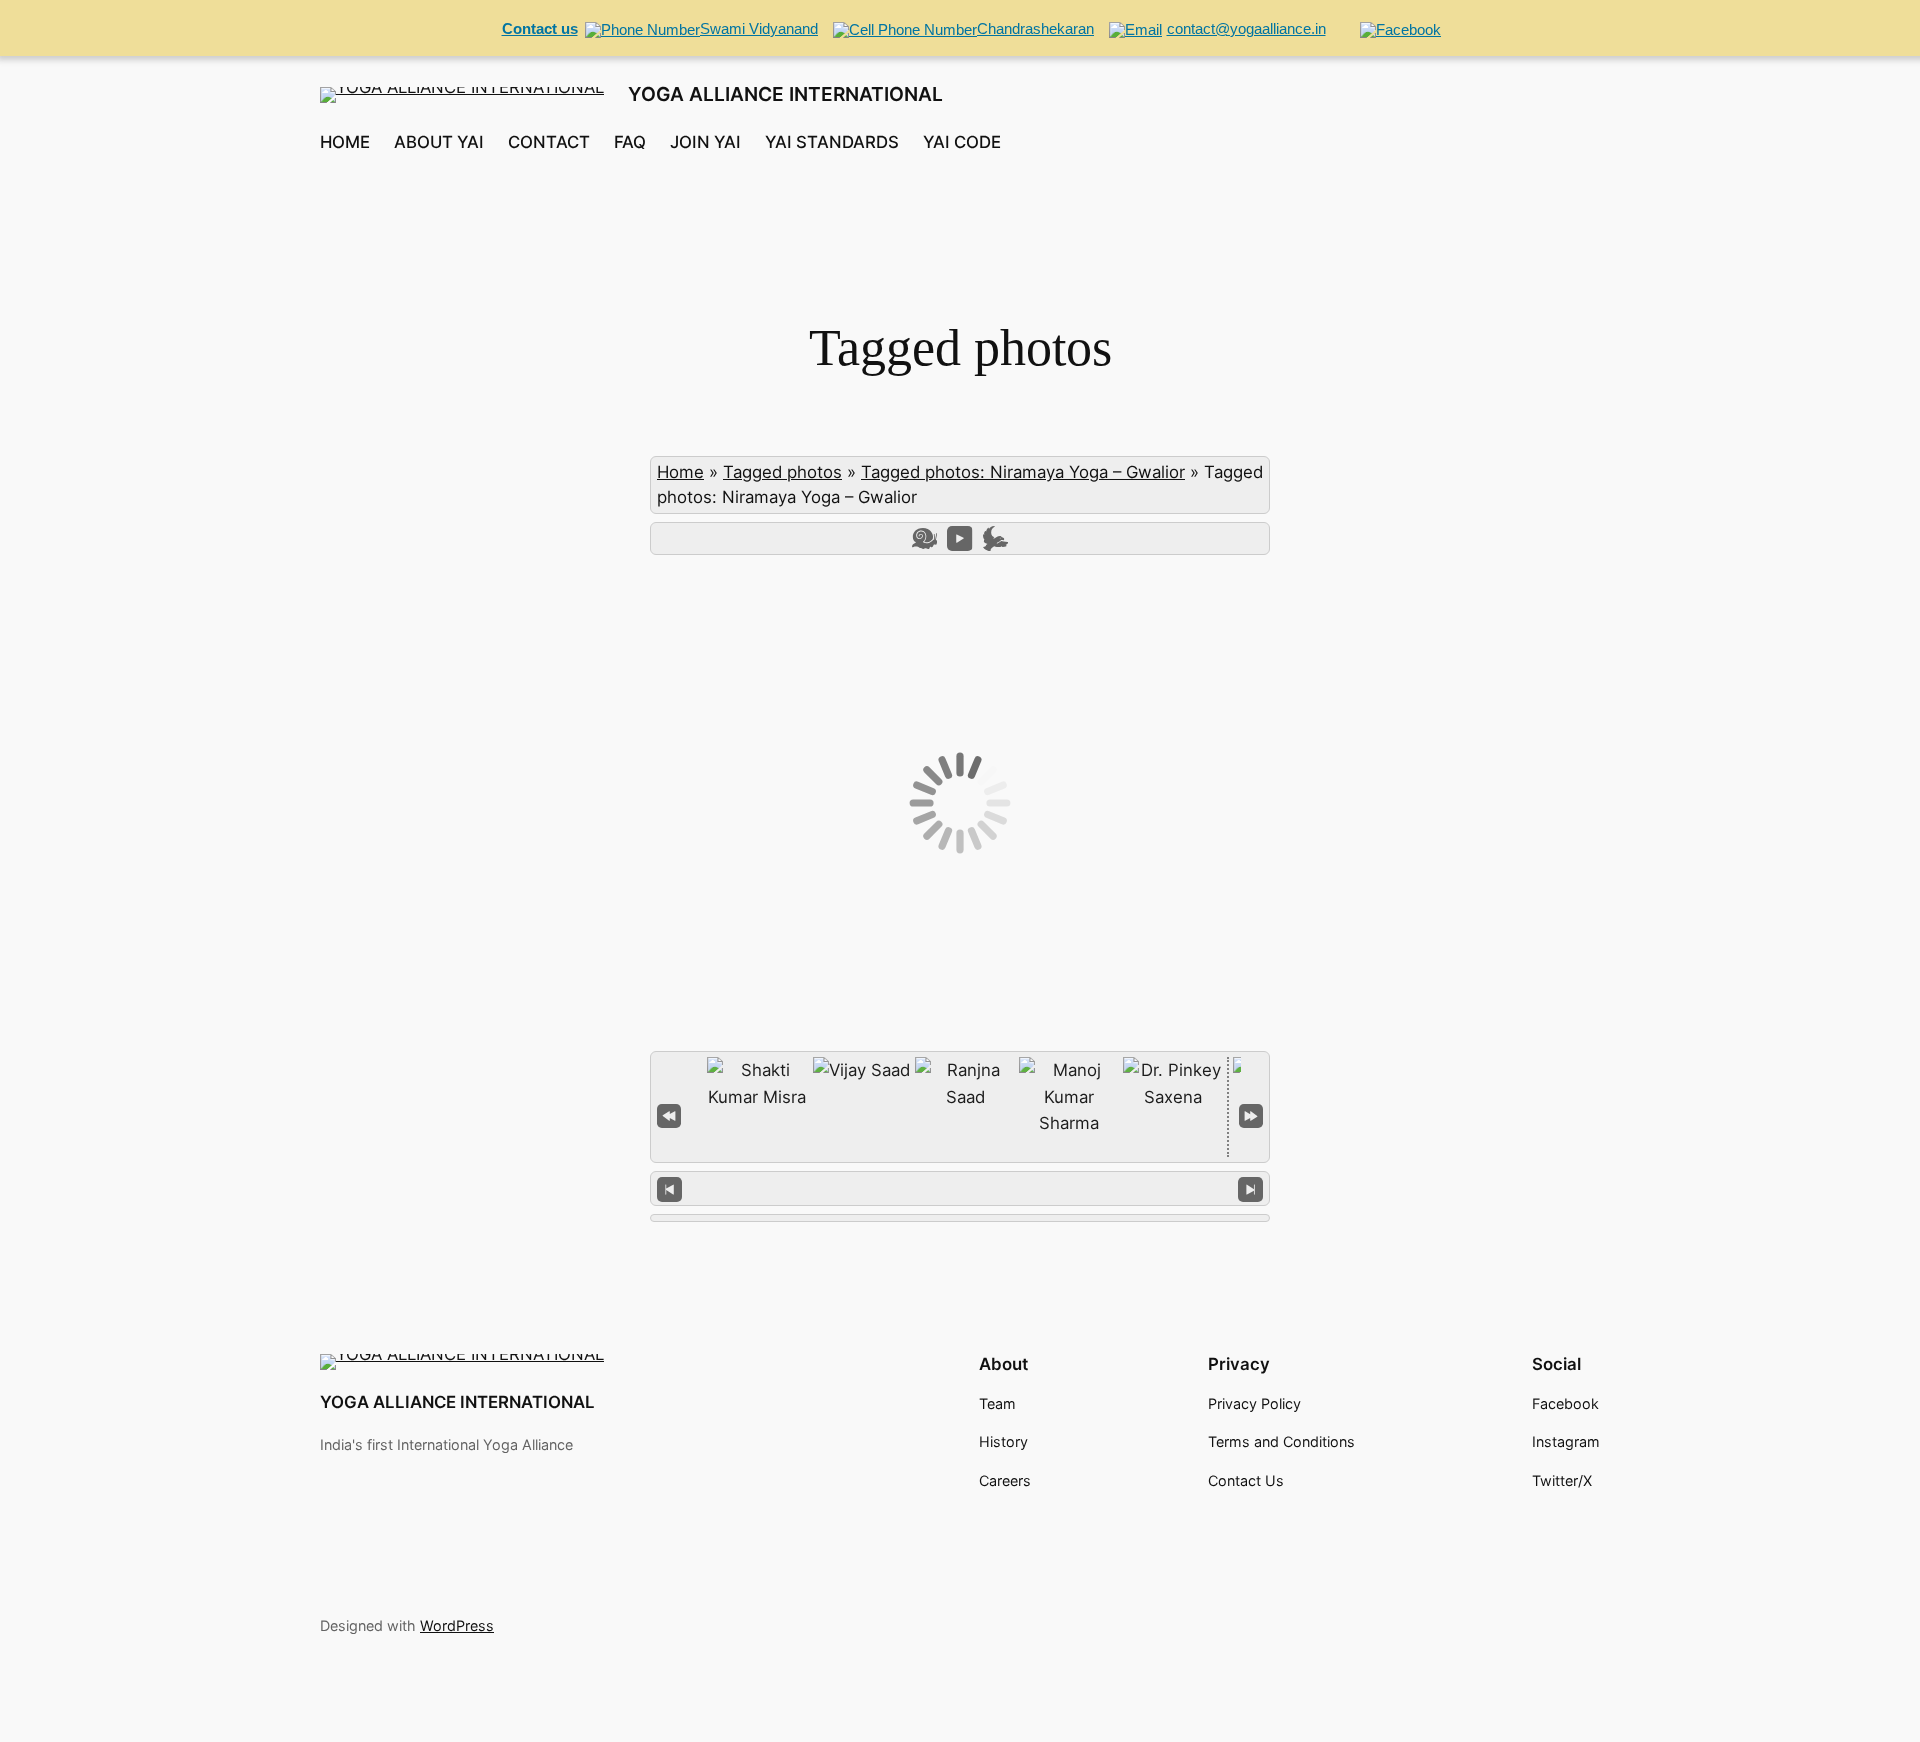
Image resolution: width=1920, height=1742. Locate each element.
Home (680, 472)
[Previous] (669, 1188)
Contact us (540, 28)
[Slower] (924, 538)
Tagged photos (782, 472)
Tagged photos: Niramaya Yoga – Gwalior (1023, 472)
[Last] (1251, 1113)
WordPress (457, 1625)
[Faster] (995, 538)
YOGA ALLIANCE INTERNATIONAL (785, 94)
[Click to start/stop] (960, 1188)
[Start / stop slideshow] (959, 538)
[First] (669, 1113)
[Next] (1250, 1188)
